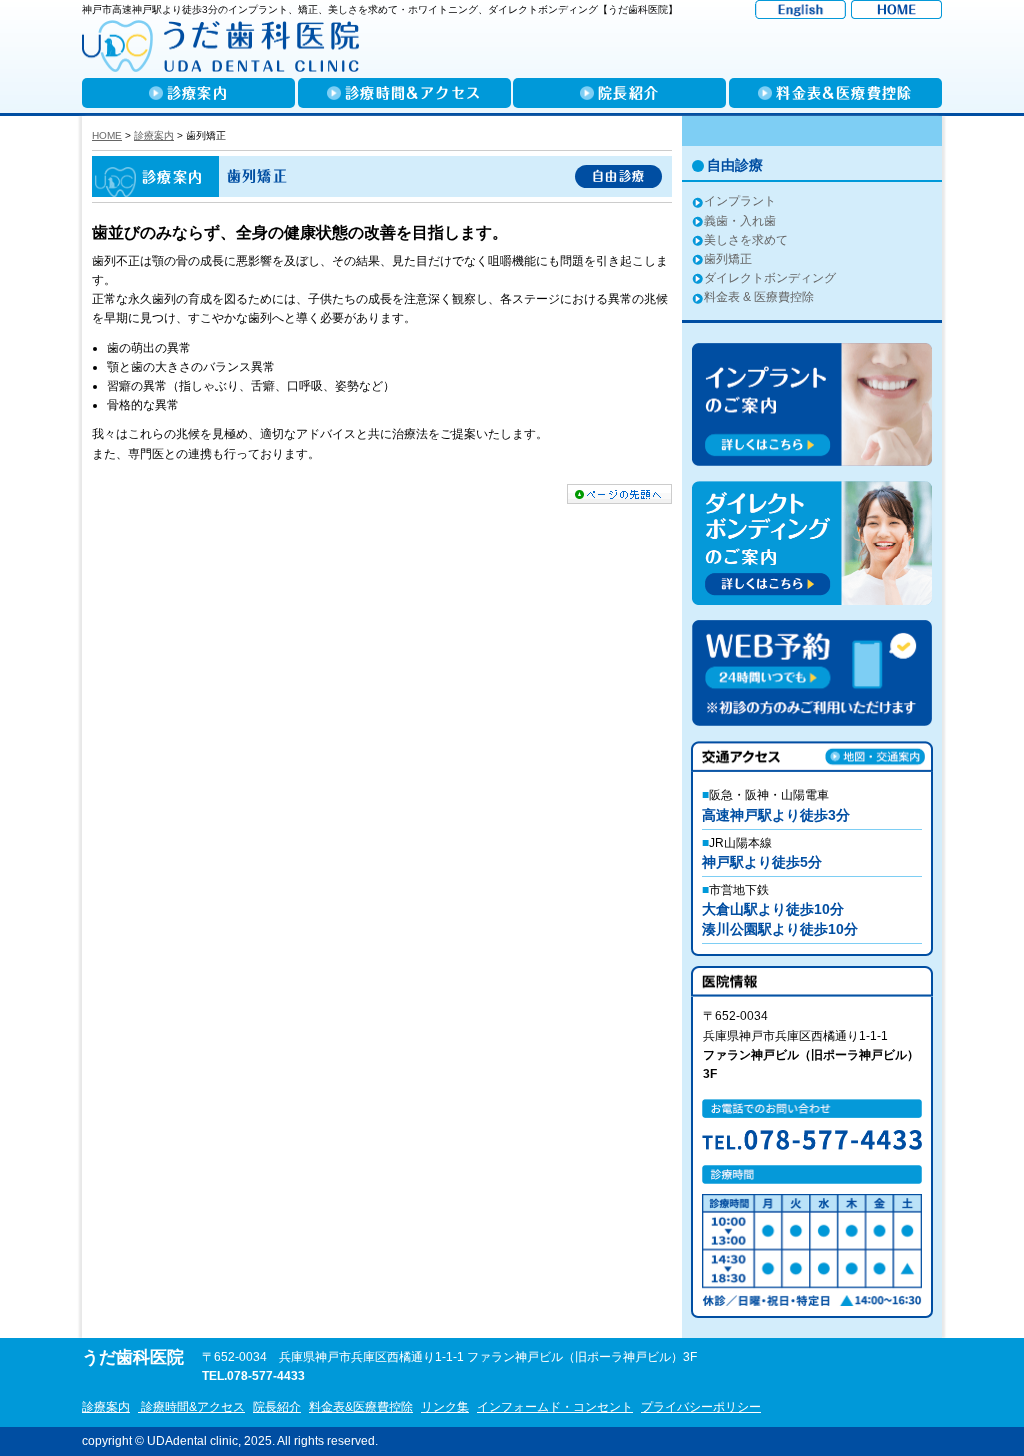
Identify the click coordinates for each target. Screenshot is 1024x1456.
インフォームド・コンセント (555, 1407)
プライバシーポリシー (701, 1407)
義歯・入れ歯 (740, 221)
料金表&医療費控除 (361, 1407)
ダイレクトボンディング (770, 278)
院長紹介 (277, 1407)
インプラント (740, 201)
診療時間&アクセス (191, 1407)
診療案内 (106, 1407)
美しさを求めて (746, 240)
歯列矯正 (728, 259)
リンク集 (445, 1407)
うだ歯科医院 (133, 1357)
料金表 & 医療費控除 (759, 297)
